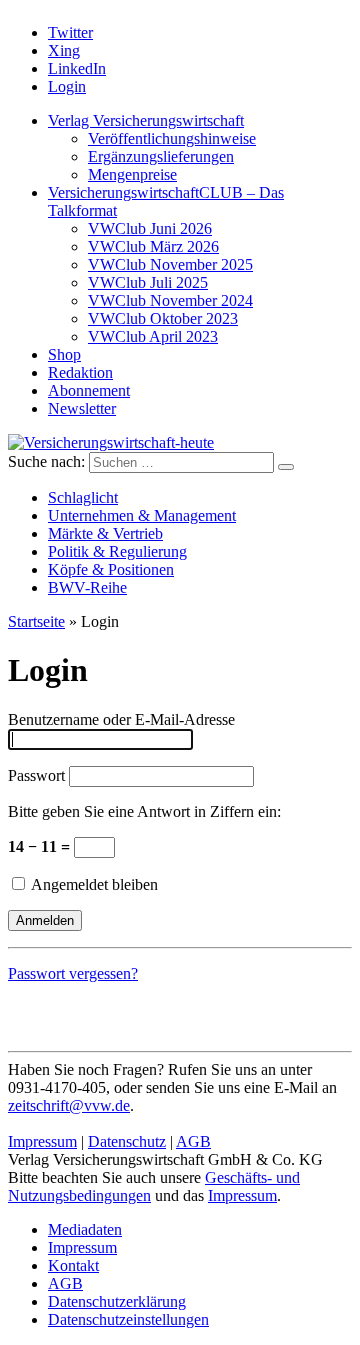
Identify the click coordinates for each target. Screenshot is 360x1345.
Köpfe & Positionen (111, 569)
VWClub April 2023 (153, 336)
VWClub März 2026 (153, 246)
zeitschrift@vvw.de (69, 1105)
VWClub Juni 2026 (150, 228)
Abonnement (89, 390)
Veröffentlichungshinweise (172, 138)
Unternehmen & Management (142, 515)
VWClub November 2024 (170, 300)
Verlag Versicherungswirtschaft (146, 120)
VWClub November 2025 (170, 264)
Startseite (36, 621)
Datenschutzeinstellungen (128, 1319)
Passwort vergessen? (73, 973)
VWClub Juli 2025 (148, 282)
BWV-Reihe (87, 587)
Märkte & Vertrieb (105, 533)
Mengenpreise (132, 174)
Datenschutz (127, 1141)
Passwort (36, 775)
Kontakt (73, 1265)
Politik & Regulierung (117, 551)
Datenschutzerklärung (117, 1301)
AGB (193, 1141)
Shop (64, 354)
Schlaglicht (83, 497)
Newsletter (82, 408)
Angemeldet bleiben (93, 884)
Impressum (42, 1141)
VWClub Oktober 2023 (163, 318)
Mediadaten (85, 1229)
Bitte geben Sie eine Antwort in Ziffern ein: (144, 811)
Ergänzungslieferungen (161, 156)
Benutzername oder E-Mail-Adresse (121, 719)
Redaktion (80, 372)
